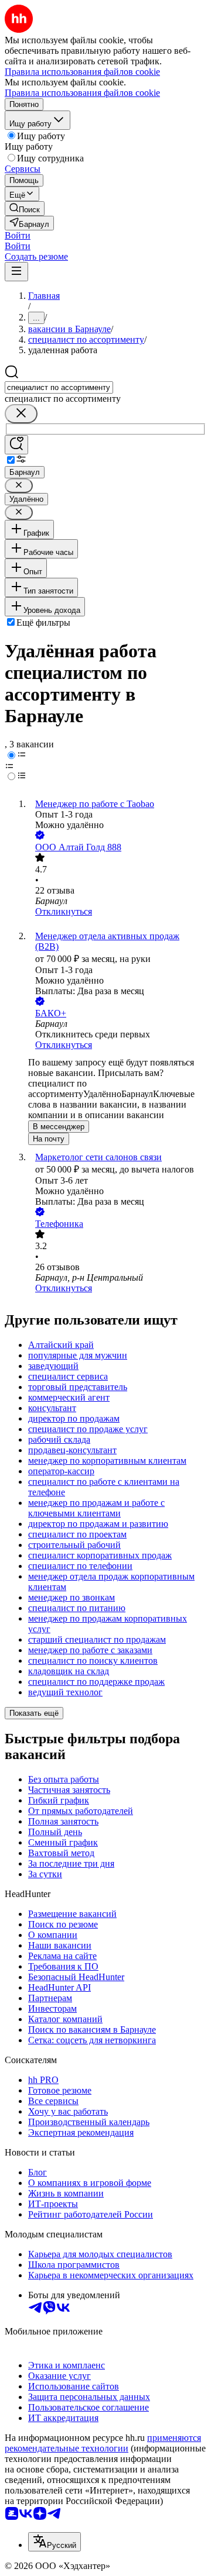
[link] (25, 208)
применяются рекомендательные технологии (103, 2443)
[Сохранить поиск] (16, 445)
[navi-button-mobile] (16, 272)
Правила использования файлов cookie (82, 93)
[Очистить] (21, 414)
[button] (18, 235)
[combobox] (59, 387)
